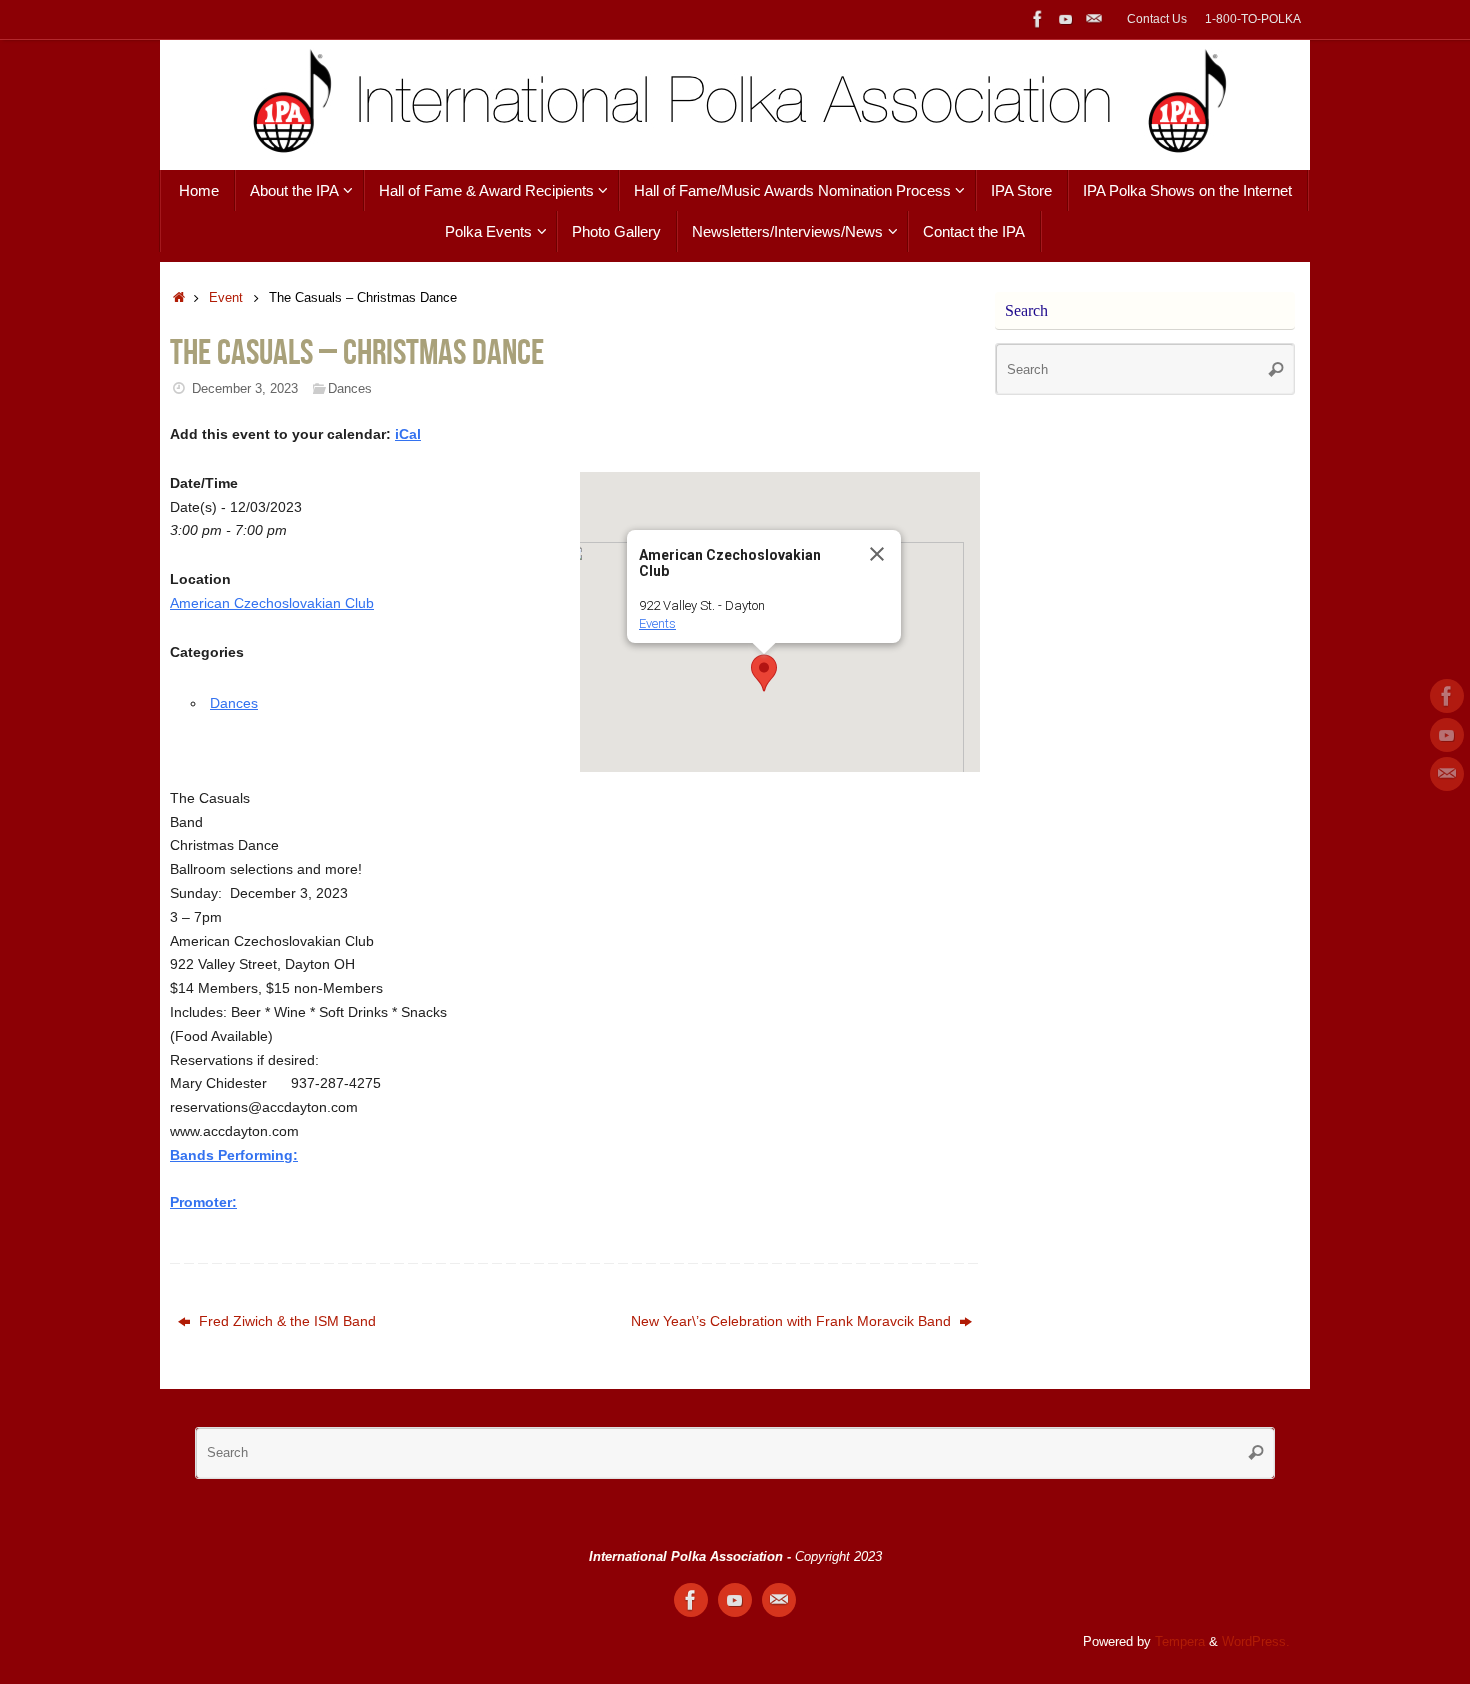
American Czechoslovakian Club (272, 603)
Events (657, 623)
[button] (764, 673)
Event (226, 298)
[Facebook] (1038, 19)
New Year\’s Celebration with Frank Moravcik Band (793, 1321)
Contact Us (1157, 19)
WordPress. (1256, 1642)
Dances (350, 389)
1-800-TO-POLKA (1253, 19)
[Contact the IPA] (1094, 19)
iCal (408, 434)
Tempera (1180, 1642)
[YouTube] (1066, 19)
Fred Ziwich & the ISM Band (285, 1321)
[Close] (877, 554)
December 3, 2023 (245, 389)
